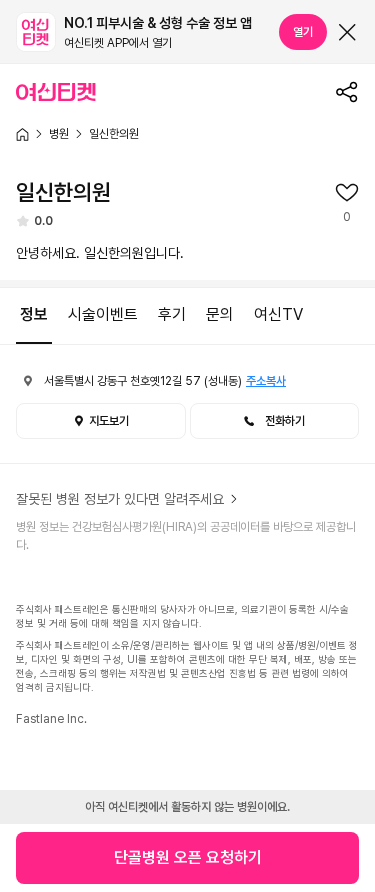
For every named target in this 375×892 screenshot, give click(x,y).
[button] (275, 421)
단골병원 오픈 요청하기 (188, 857)
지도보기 (109, 421)
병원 (59, 134)
